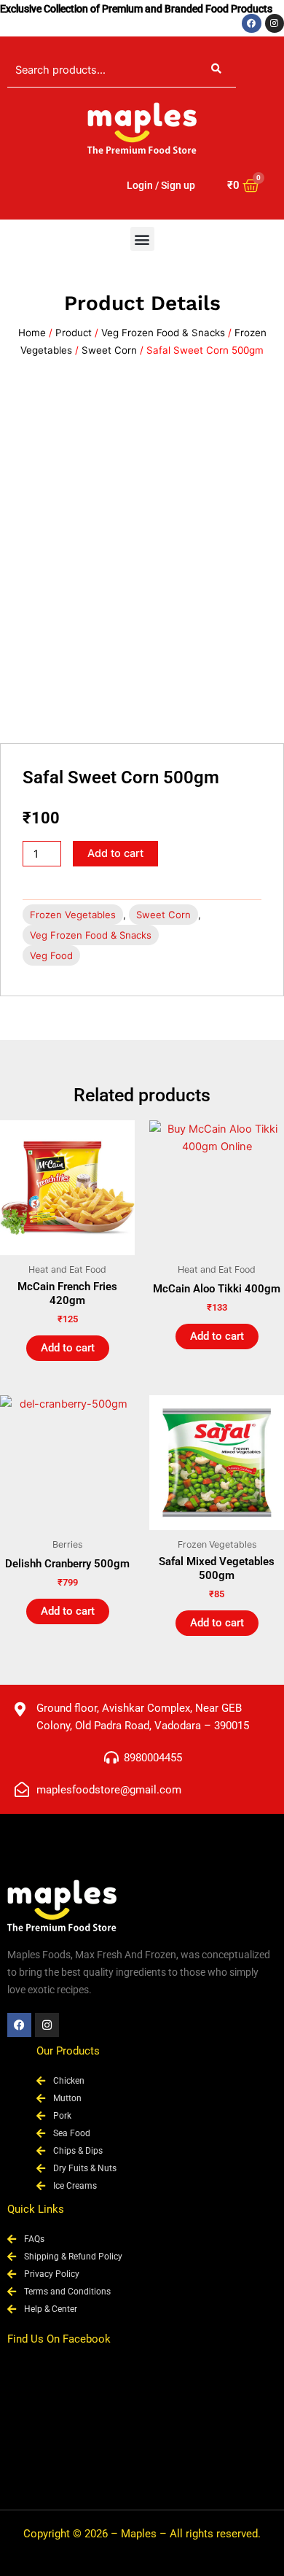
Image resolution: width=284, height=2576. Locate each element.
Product (74, 333)
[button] (142, 239)
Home (32, 333)
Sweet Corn (109, 350)
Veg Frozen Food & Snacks (163, 333)
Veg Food (51, 955)
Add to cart (115, 853)
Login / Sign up (161, 185)
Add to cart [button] (68, 1348)
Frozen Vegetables (73, 915)
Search (216, 70)
